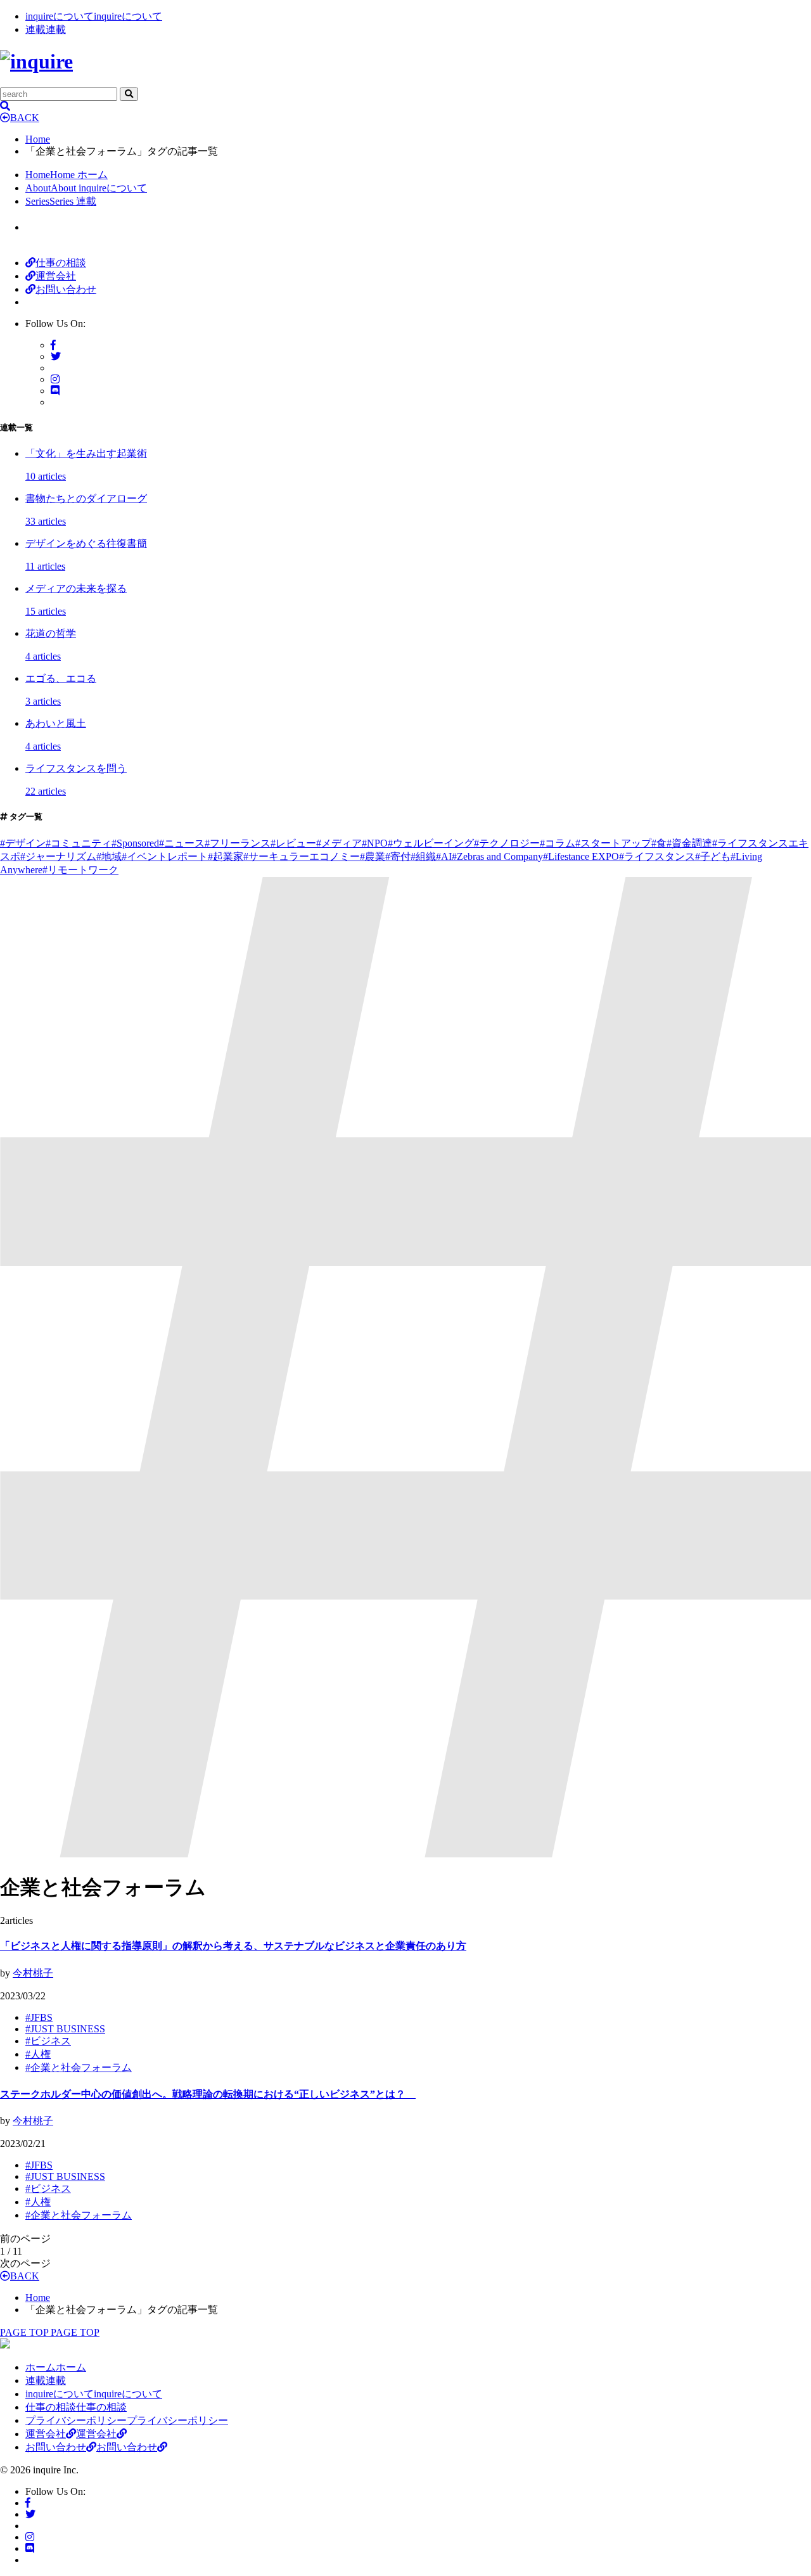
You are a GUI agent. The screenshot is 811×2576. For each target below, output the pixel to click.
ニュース (182, 843)
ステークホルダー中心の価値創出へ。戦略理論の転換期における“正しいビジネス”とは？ (208, 2094)
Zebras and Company (497, 856)
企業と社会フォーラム (79, 2067)
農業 (373, 856)
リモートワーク (80, 870)
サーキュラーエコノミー (302, 856)
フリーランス (238, 843)
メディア (339, 843)
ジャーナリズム (58, 856)
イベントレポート (165, 856)
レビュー (293, 843)
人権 (38, 2054)
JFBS (39, 2017)
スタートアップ (613, 843)
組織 (423, 856)
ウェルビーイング (431, 843)
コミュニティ (79, 843)
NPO (375, 843)
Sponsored (135, 843)
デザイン (23, 843)
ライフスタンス (657, 856)
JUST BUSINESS (65, 2029)
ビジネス (48, 2041)
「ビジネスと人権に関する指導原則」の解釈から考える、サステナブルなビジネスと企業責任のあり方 (233, 1946)
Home (38, 139)
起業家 (226, 856)
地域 (109, 856)
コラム (558, 843)
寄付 (398, 856)
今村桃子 (33, 1973)
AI (444, 856)
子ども (713, 856)
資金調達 (689, 843)
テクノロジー (507, 843)
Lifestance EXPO (581, 856)
